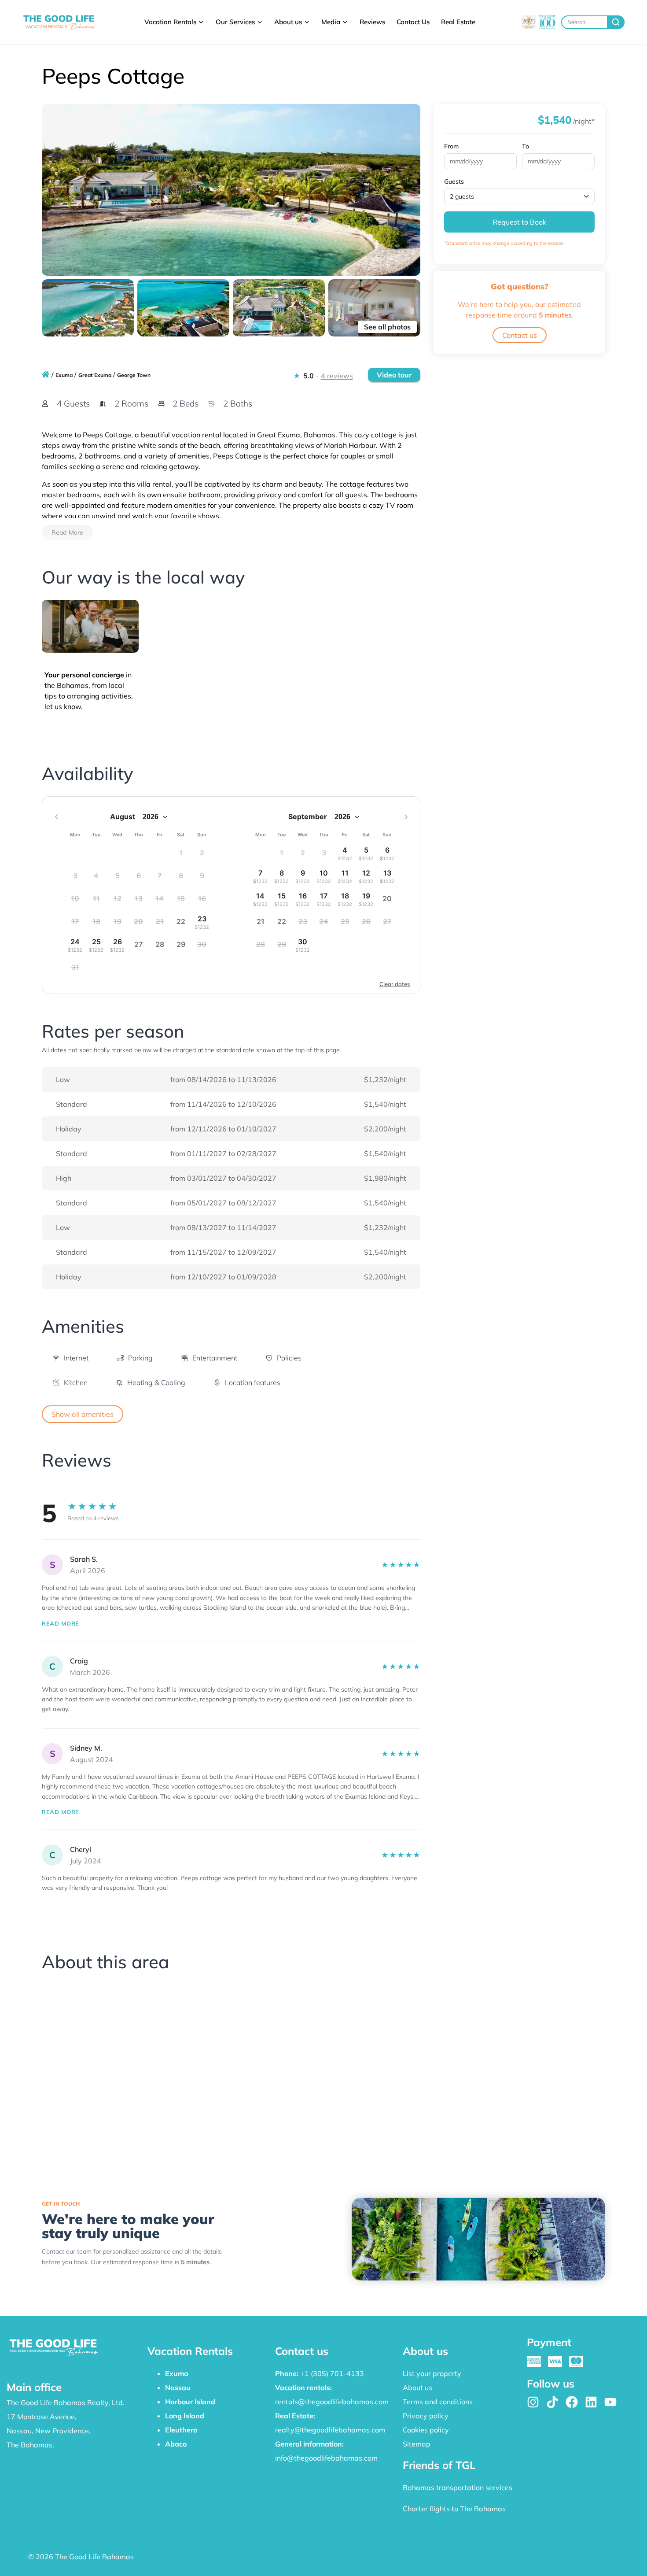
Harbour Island (190, 2402)
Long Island (185, 2416)
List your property (432, 2373)
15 (281, 899)
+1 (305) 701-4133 (332, 2373)
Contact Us (413, 22)
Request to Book (519, 222)
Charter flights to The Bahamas (454, 2509)
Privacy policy (426, 2416)
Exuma (64, 375)
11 (345, 876)
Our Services (235, 22)
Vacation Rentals (170, 22)
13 (387, 876)
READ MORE (61, 1623)
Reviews (372, 22)
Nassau (178, 2388)
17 (324, 899)
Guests (454, 181)
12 (366, 876)
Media (331, 22)
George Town (134, 375)
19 (366, 899)
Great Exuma (95, 375)
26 (117, 945)
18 (345, 899)
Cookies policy (426, 2430)
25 (96, 945)
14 (260, 899)
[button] (70, 1358)
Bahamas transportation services (458, 2487)
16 (303, 899)
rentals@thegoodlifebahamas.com (332, 2402)
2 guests (462, 196)
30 (303, 945)
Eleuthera (181, 2430)
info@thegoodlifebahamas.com (326, 2458)
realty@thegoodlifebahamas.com (330, 2430)
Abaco (176, 2444)
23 (202, 922)
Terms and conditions (438, 2402)
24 (75, 945)
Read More (67, 532)
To (526, 146)
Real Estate (458, 22)
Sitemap (417, 2444)
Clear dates (395, 984)
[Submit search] (616, 22)
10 (324, 876)
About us (288, 22)
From (451, 146)
